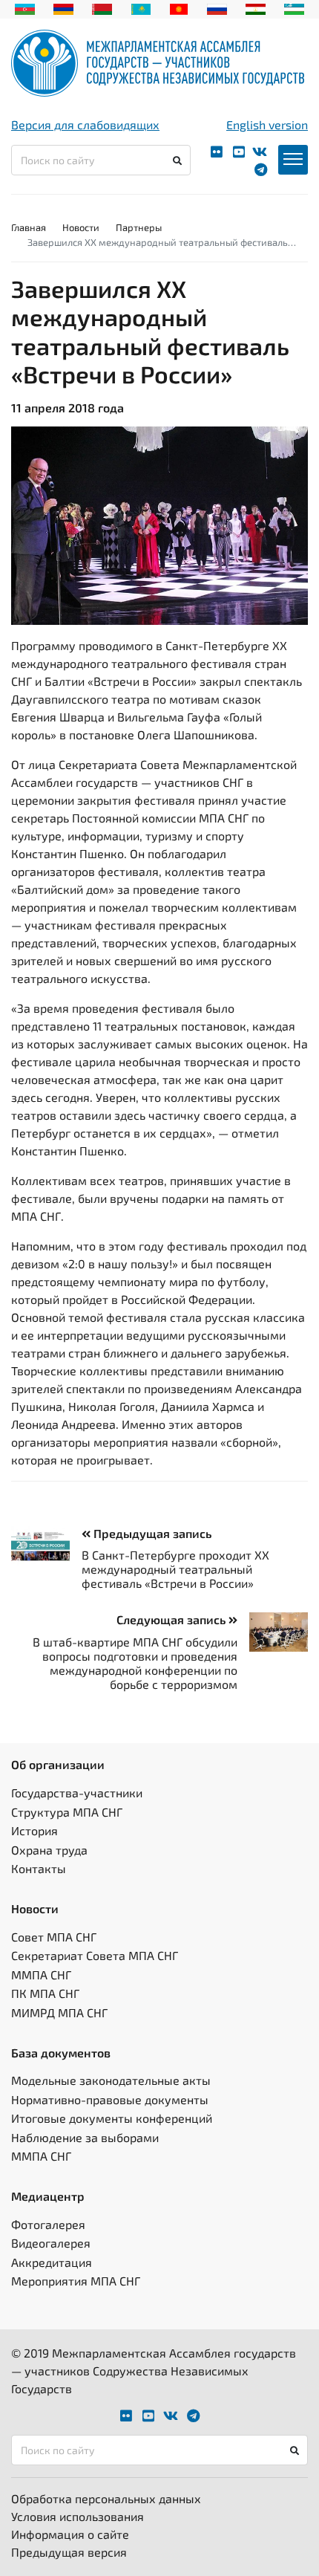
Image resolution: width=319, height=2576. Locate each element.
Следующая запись (172, 1619)
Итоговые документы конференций (112, 2118)
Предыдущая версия (69, 2552)
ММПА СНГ (41, 1975)
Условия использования (78, 2516)
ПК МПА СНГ (45, 1993)
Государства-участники (77, 1793)
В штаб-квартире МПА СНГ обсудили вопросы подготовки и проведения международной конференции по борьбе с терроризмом (135, 1663)
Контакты (39, 1868)
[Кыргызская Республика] (179, 7)
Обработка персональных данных (106, 2498)
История (34, 1830)
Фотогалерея (48, 2224)
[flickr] (217, 152)
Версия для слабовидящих (85, 124)
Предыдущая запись (151, 1533)
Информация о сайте (70, 2534)
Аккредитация (52, 2262)
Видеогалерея (51, 2243)
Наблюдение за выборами (85, 2137)
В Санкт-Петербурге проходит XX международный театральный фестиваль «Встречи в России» (175, 1569)
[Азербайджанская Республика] (25, 7)
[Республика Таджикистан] (256, 7)
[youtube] (239, 152)
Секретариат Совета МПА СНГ (95, 1955)
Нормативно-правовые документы (110, 2099)
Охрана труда (49, 1850)
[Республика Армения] (63, 7)
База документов (61, 2053)
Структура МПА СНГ (67, 1812)
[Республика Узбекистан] (294, 7)
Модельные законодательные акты (111, 2080)
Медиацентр (48, 2196)
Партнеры (139, 227)
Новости (81, 227)
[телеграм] (261, 170)
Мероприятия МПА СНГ (76, 2281)
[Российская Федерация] (217, 7)
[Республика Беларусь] (102, 7)
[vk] (260, 152)
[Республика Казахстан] (141, 7)
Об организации (58, 1764)
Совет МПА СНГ (54, 1937)
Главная (29, 227)
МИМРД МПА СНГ (59, 2012)
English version (267, 124)
